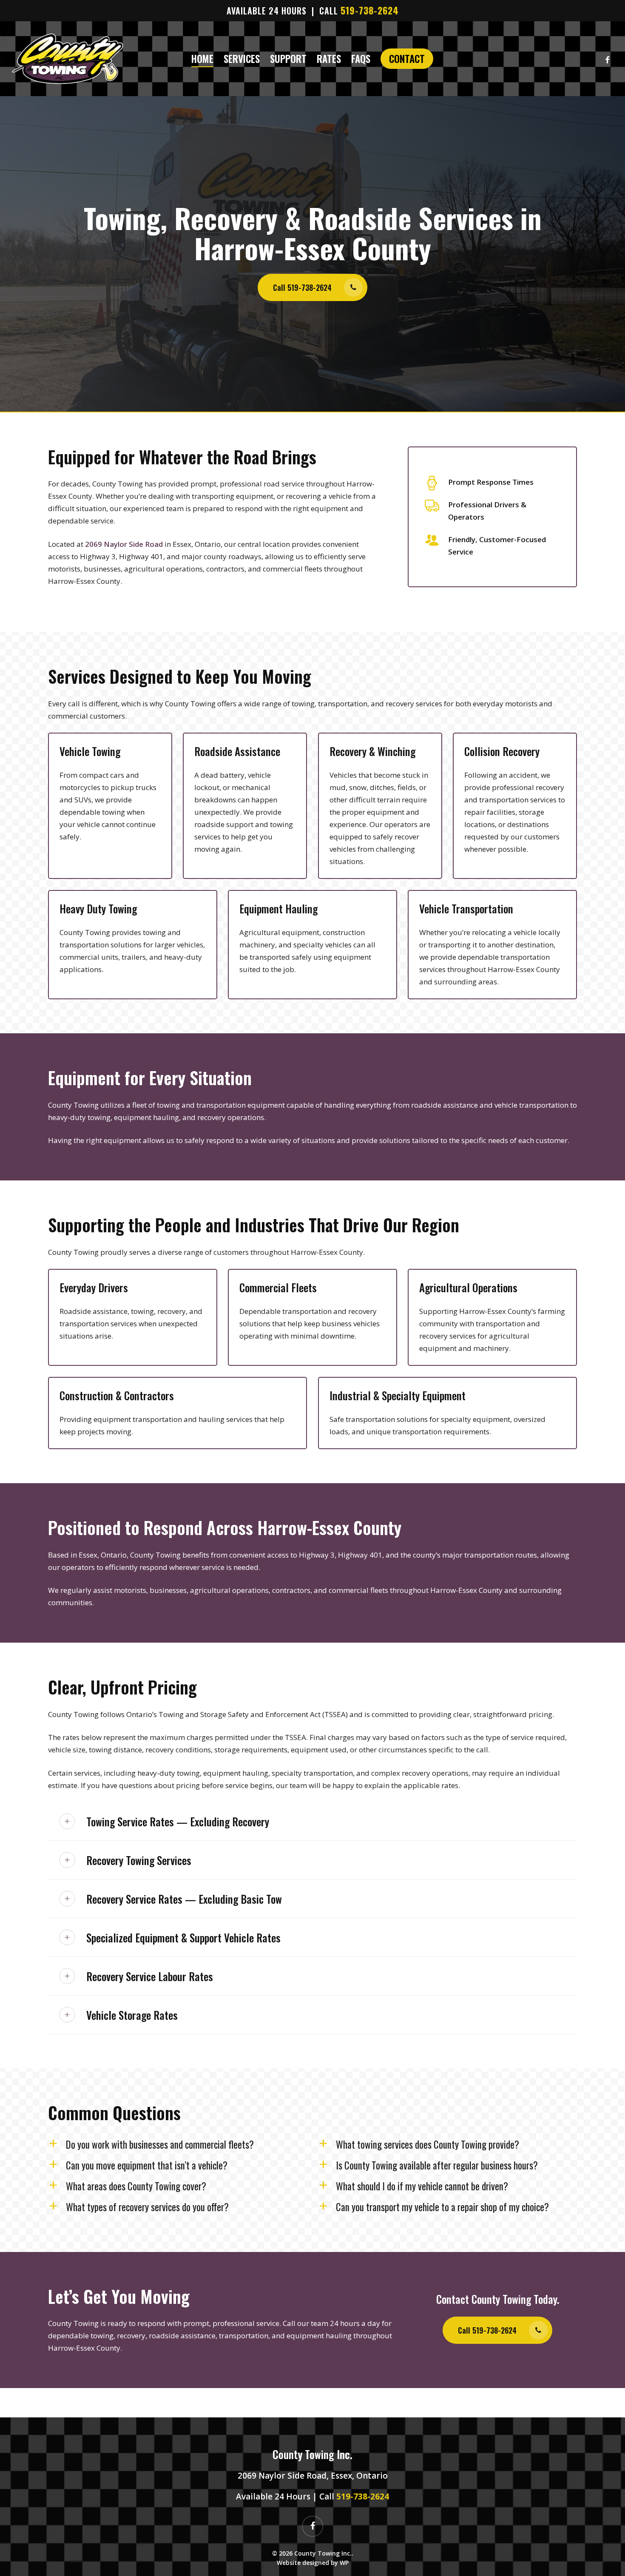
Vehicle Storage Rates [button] (132, 2015)
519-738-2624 (370, 10)
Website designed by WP (313, 2563)
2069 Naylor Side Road (124, 544)
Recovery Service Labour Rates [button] (150, 1976)
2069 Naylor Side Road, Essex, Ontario (313, 2476)
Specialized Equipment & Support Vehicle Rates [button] (183, 1938)
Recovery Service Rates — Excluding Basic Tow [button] (184, 1899)
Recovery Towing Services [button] (139, 1860)
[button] (312, 287)
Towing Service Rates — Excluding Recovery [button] (178, 1821)
